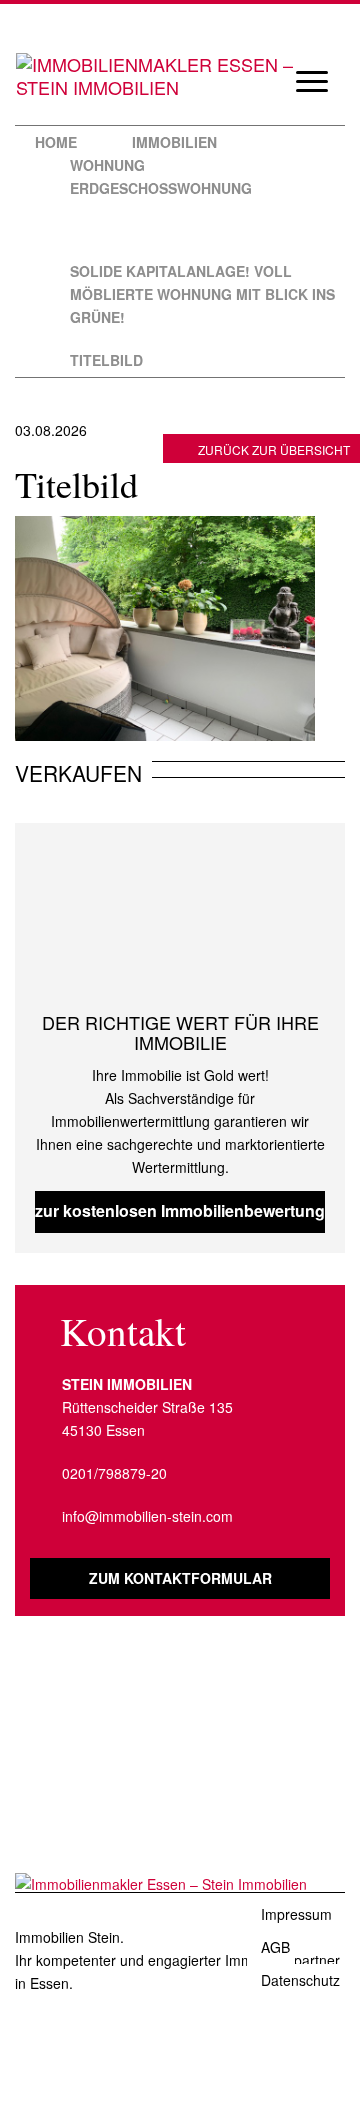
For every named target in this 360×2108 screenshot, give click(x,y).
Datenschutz (300, 1980)
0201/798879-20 (114, 1473)
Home (56, 142)
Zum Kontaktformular (180, 1578)
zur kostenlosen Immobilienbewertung (180, 1210)
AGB (275, 1947)
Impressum (296, 1914)
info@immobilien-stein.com (147, 1516)
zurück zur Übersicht (274, 449)
